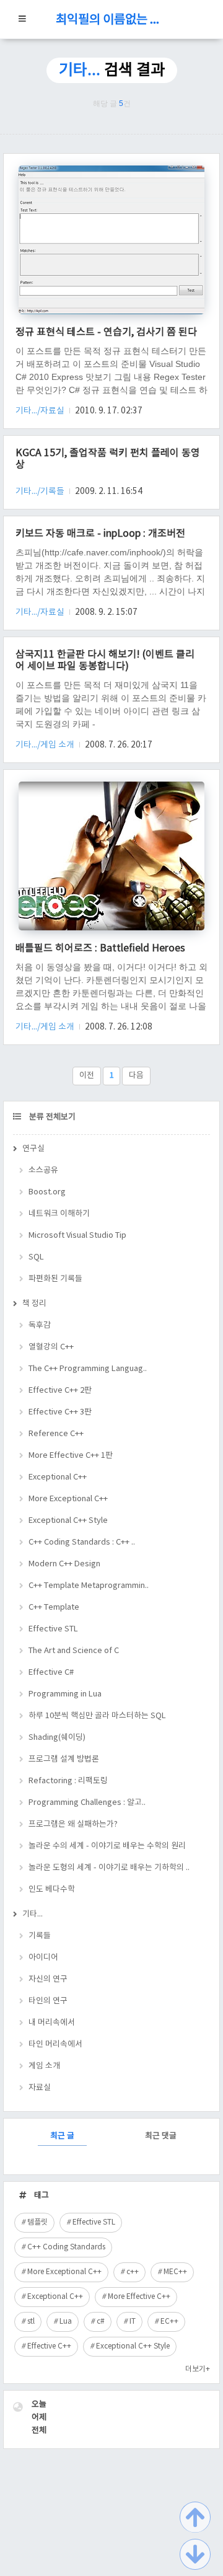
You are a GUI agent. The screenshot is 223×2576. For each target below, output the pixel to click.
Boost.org (47, 1192)
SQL (36, 1257)
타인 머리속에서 (55, 2044)
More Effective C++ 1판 (71, 1456)
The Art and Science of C (74, 1651)
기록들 (40, 1936)
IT (133, 2322)
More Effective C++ (139, 2297)
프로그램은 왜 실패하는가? (73, 1824)
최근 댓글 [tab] (161, 2136)
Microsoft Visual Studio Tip (77, 1236)
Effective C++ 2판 (60, 1391)
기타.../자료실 (41, 411)
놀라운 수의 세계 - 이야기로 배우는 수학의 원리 (107, 1846)
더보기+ (198, 2369)
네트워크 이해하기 (59, 1214)
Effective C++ (49, 2346)
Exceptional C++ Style (68, 1521)
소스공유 (43, 1171)
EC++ (169, 2322)
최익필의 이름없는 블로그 (111, 20)
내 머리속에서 (52, 2023)
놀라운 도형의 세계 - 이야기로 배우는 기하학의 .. (109, 1868)
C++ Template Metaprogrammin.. (89, 1586)
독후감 (40, 1325)
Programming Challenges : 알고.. (87, 1803)
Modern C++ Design (64, 1564)
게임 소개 (44, 2066)
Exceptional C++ (58, 1477)
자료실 (40, 2088)
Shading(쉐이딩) (57, 1738)
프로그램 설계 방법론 (64, 1759)
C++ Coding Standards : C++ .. (82, 1542)
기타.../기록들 (41, 492)
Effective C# (51, 1673)
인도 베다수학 (52, 1890)
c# (101, 2322)
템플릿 (37, 2222)
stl (31, 2322)
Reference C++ (56, 1434)
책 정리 (34, 1304)
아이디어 (43, 1958)
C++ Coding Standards (66, 2247)
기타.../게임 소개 (46, 745)
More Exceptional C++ (68, 1499)
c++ (133, 2272)
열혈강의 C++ (51, 1347)
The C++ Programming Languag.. (88, 1369)
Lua (66, 2322)
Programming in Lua (65, 1694)
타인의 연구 (48, 2001)
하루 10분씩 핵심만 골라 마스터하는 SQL (97, 1716)
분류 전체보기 (51, 1117)
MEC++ (175, 2272)
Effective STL (53, 1629)
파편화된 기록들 (55, 1279)
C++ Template (54, 1608)
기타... (33, 1914)
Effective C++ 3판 (60, 1412)
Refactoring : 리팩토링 (68, 1781)
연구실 (33, 1149)
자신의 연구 (48, 1979)
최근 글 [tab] (62, 2136)
